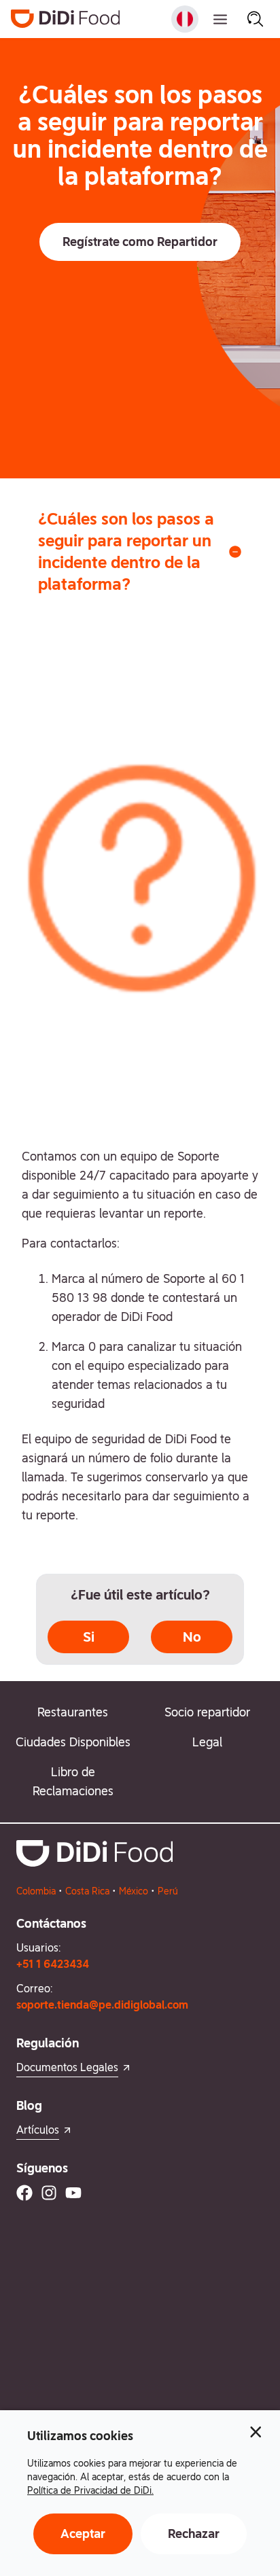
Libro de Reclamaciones (73, 1781)
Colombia (36, 1891)
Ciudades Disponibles (73, 1742)
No (192, 1637)
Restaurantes (73, 1712)
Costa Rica (87, 1891)
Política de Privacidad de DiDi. (90, 2490)
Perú (168, 1891)
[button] (140, 242)
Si (89, 1637)
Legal (207, 1742)
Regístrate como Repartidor (140, 242)
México (134, 1891)
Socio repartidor (207, 1712)
